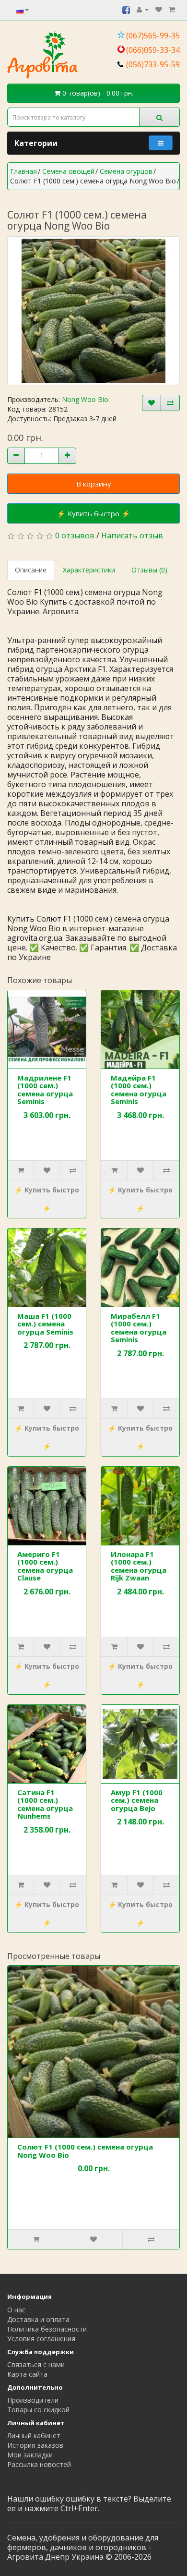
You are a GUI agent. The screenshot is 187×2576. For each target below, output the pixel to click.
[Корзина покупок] (172, 9)
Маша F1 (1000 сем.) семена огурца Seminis (45, 1324)
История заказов (35, 2445)
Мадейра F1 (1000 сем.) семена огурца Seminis (139, 1090)
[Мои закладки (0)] (159, 9)
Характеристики (89, 570)
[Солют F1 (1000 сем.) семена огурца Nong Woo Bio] (93, 311)
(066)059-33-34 (153, 50)
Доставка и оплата (38, 2319)
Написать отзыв (132, 535)
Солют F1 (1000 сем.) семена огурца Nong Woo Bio (85, 2151)
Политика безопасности (47, 2329)
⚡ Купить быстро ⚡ (93, 513)
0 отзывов (75, 535)
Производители (33, 2400)
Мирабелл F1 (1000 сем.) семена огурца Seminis (139, 1328)
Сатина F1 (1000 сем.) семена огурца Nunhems (45, 1804)
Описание (31, 570)
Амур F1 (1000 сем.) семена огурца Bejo (137, 1800)
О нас (16, 2310)
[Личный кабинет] (143, 9)
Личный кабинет (34, 2436)
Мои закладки (30, 2455)
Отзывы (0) (149, 570)
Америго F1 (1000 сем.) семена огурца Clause (45, 1566)
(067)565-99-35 (153, 36)
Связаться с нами (36, 2364)
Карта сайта (27, 2374)
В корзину (94, 484)
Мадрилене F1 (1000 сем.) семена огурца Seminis (45, 1090)
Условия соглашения (41, 2339)
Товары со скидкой (38, 2410)
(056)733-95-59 (153, 64)
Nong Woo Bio (85, 399)
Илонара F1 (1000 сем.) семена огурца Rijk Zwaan (139, 1566)
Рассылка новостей (39, 2464)
